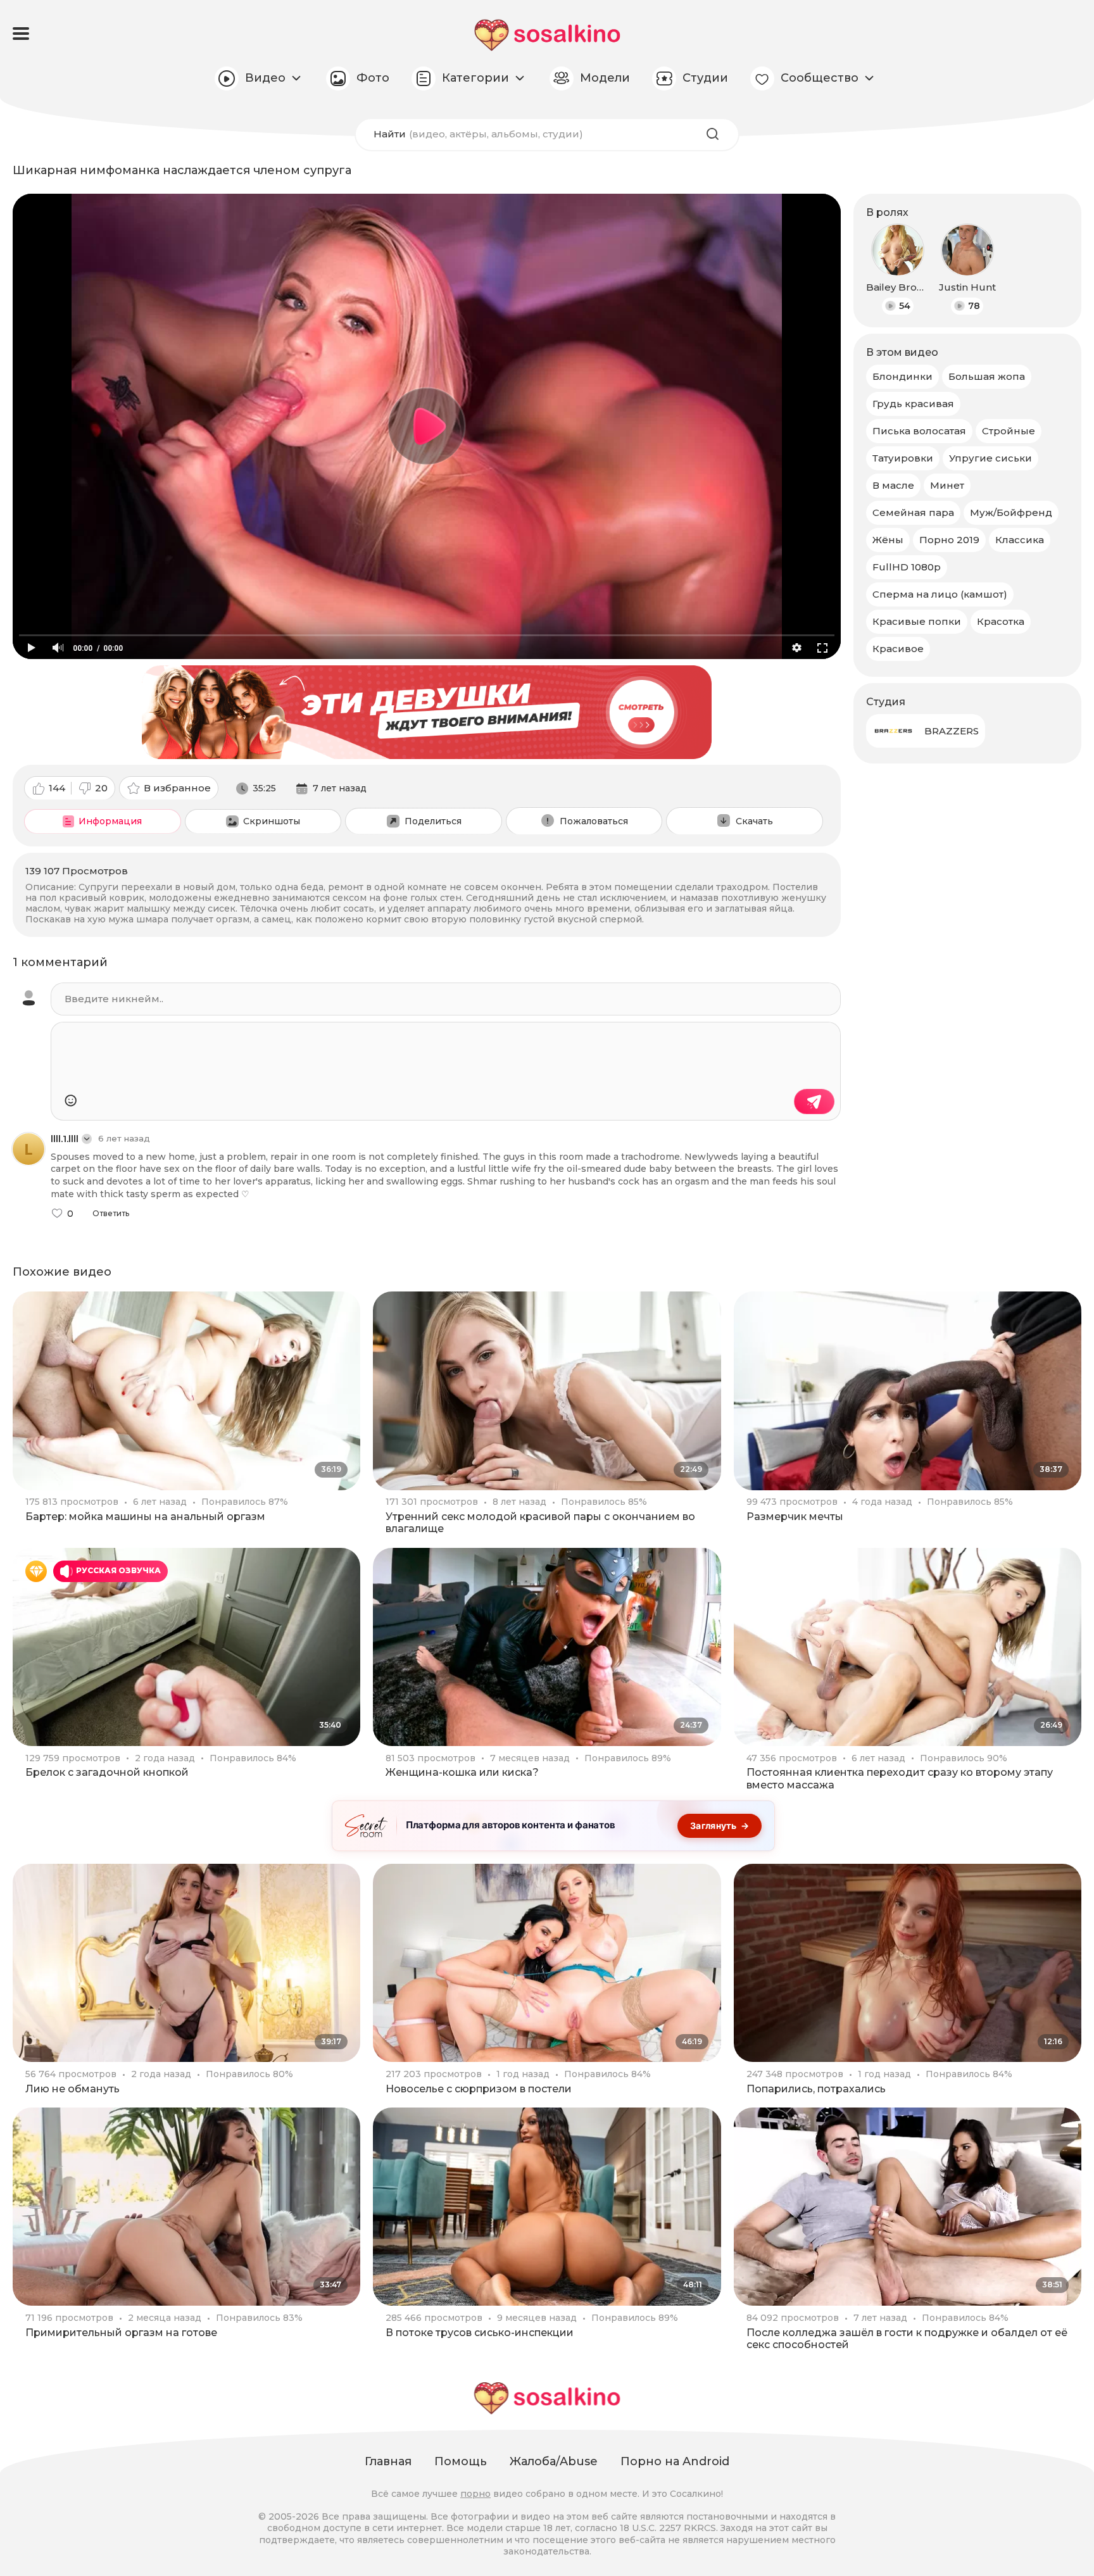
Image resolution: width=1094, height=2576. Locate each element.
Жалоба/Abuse (554, 2461)
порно (475, 2494)
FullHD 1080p (907, 567)
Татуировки (903, 458)
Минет (947, 485)
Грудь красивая (913, 404)
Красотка (1001, 621)
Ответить (111, 1214)
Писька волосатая (919, 431)
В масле (893, 485)
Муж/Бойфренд (1011, 512)
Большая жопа (987, 376)
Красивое (898, 649)
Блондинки (902, 376)
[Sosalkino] (547, 35)
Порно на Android (675, 2461)
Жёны (888, 540)
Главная (388, 2461)
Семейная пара (913, 512)
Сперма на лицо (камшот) (940, 594)
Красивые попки (917, 621)
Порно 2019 (949, 540)
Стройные (1009, 431)
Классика (1020, 540)
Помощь (461, 2461)
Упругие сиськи (990, 458)
